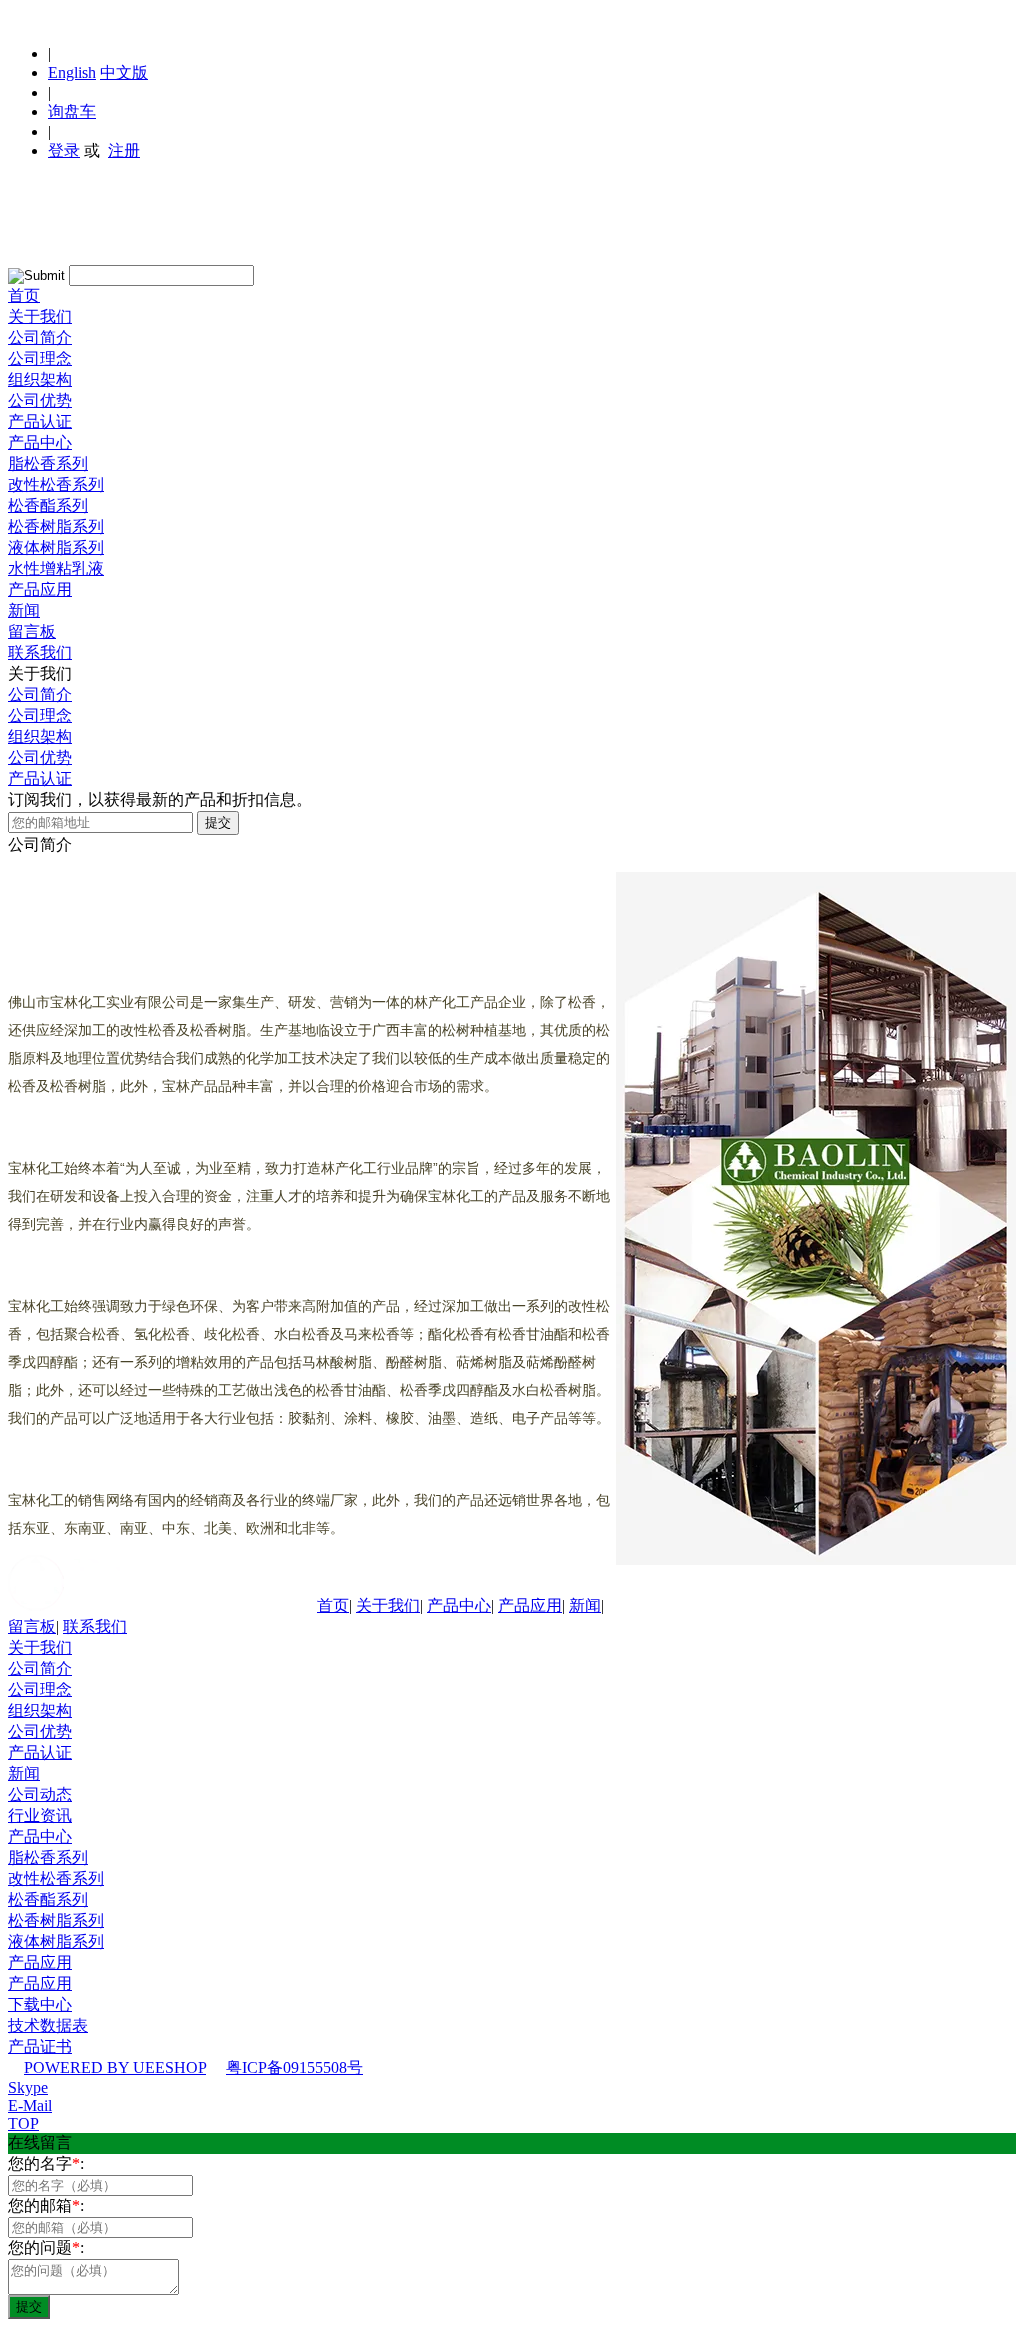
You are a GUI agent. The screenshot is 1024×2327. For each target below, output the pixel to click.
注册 (124, 150)
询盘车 (72, 111)
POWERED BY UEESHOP (115, 2067)
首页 (24, 295)
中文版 (124, 72)
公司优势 (40, 400)
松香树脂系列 (56, 526)
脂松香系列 (48, 463)
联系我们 (40, 652)
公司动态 (40, 1794)
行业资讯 (40, 1815)
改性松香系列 (56, 484)
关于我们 (40, 316)
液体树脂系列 (56, 547)
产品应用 (40, 589)
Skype (28, 2087)
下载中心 (40, 2004)
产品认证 (40, 421)
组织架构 (40, 379)
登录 (64, 150)
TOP (23, 2123)
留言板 (32, 631)
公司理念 (40, 358)
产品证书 (40, 2046)
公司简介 (40, 337)
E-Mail (30, 2105)
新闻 (24, 610)
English (72, 72)
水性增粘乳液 (56, 568)
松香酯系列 (48, 505)
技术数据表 (48, 2025)
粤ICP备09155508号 (294, 2067)
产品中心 (40, 442)
